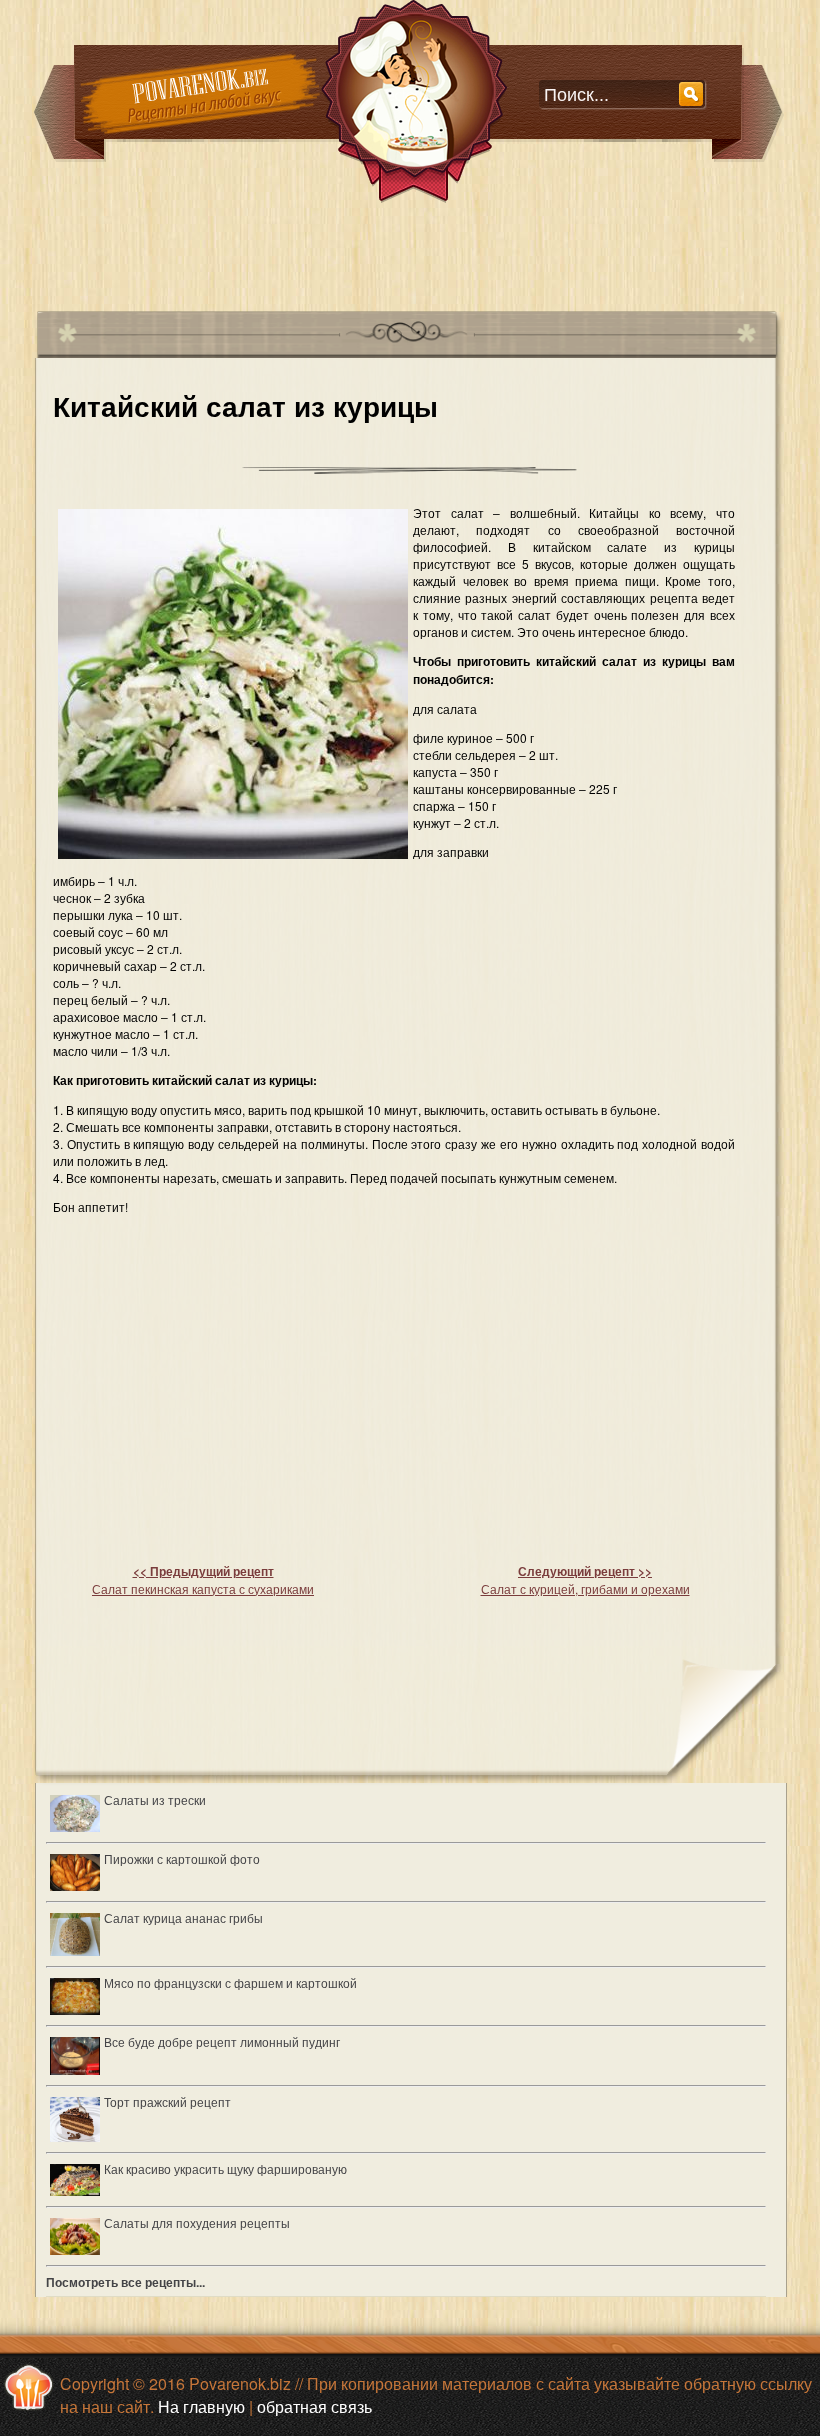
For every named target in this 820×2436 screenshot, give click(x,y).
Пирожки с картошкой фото (182, 1858)
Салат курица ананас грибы (183, 1917)
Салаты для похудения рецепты (197, 2222)
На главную (201, 2406)
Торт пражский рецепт (167, 2101)
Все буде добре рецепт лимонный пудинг (222, 2041)
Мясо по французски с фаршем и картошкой (230, 1982)
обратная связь (314, 2406)
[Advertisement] (399, 249)
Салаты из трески (155, 1799)
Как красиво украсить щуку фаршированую (225, 2168)
